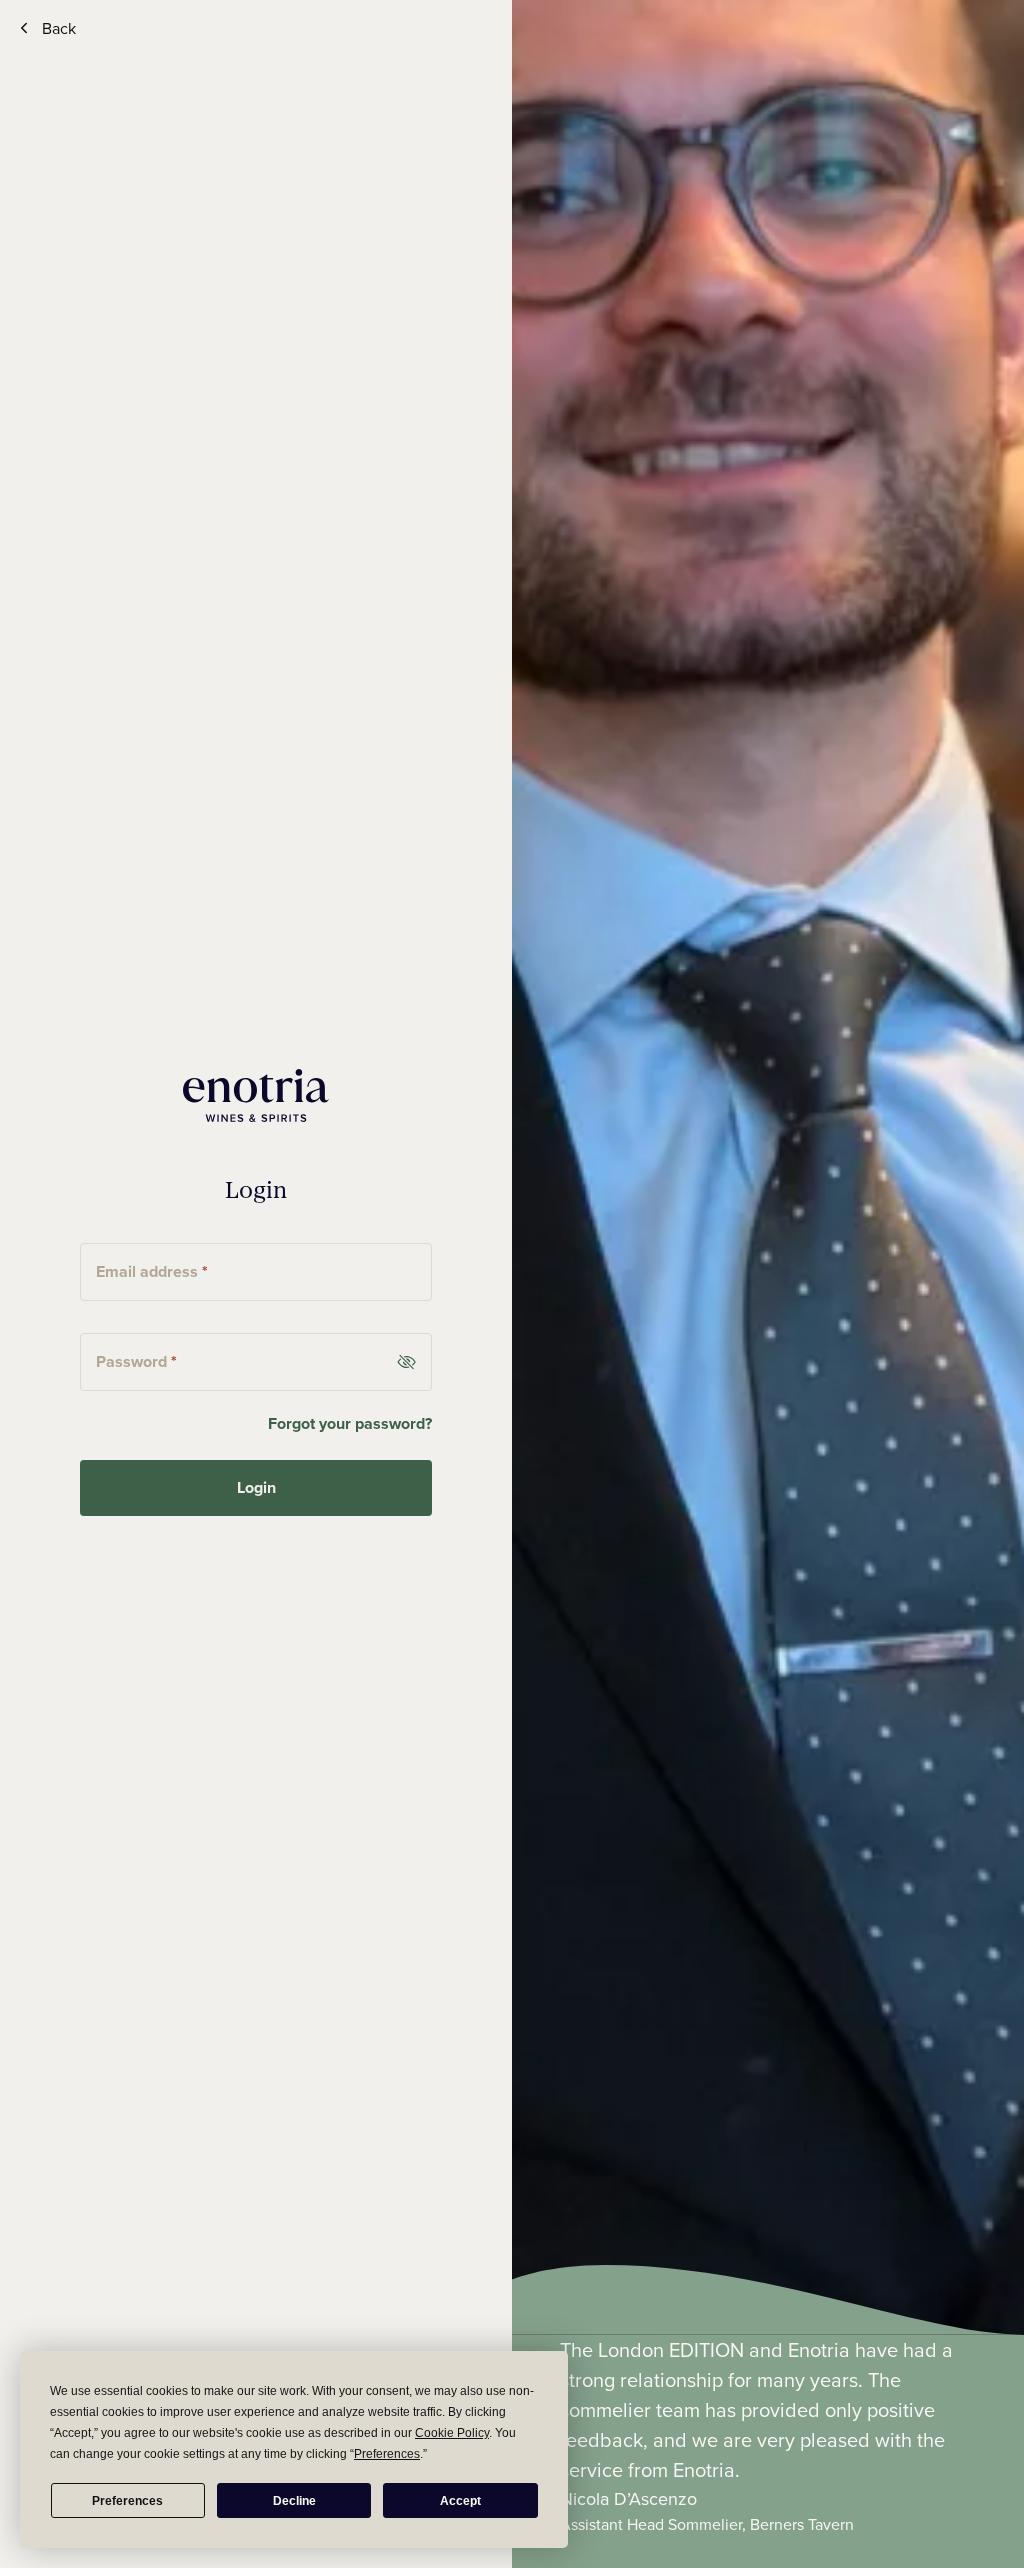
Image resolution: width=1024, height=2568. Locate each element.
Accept (460, 2501)
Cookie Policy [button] (452, 2433)
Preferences (127, 2501)
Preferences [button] (387, 2454)
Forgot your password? (350, 1423)
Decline (294, 2501)
